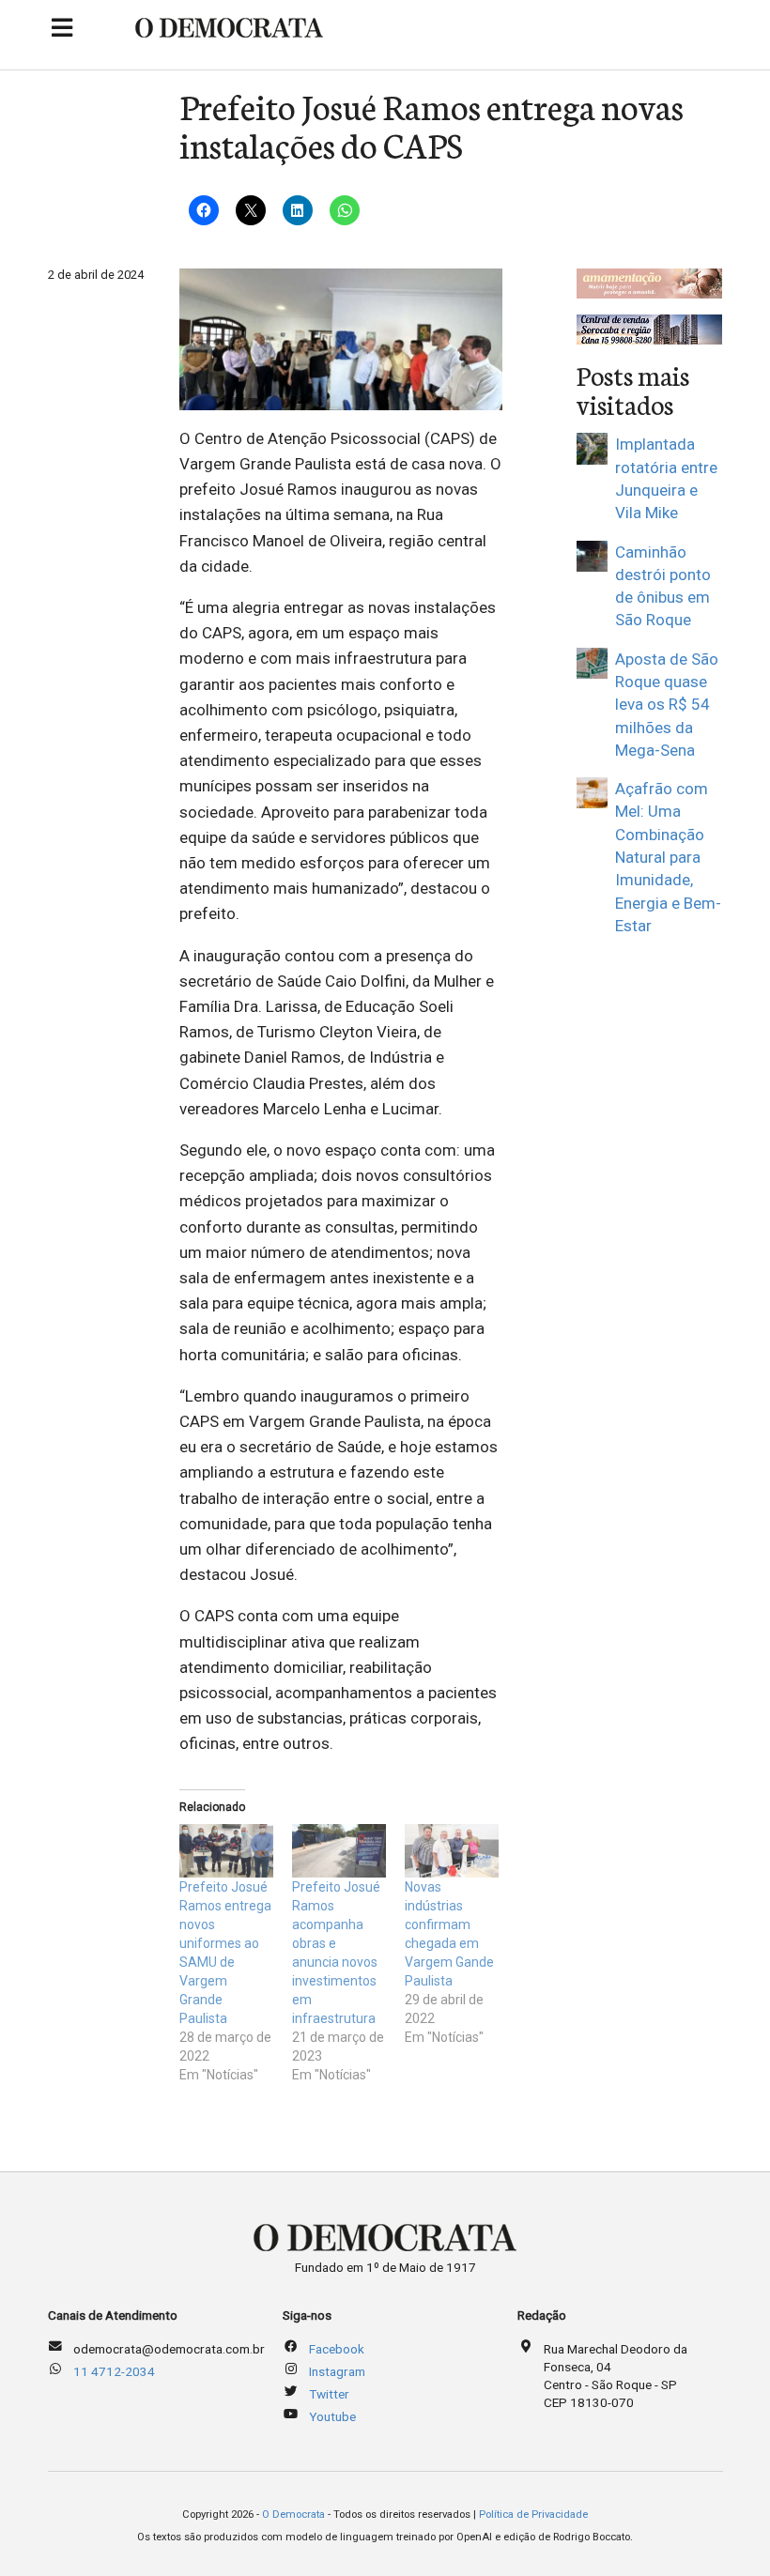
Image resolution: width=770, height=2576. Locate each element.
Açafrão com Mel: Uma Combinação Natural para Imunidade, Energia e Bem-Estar (668, 857)
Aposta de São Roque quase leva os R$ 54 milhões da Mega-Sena (667, 705)
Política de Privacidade (533, 2515)
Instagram (337, 2371)
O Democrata (293, 2515)
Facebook (337, 2349)
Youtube (332, 2416)
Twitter (329, 2394)
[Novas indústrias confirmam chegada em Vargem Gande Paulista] (452, 1851)
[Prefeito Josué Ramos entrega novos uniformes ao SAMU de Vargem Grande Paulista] (226, 1851)
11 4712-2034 (114, 2371)
